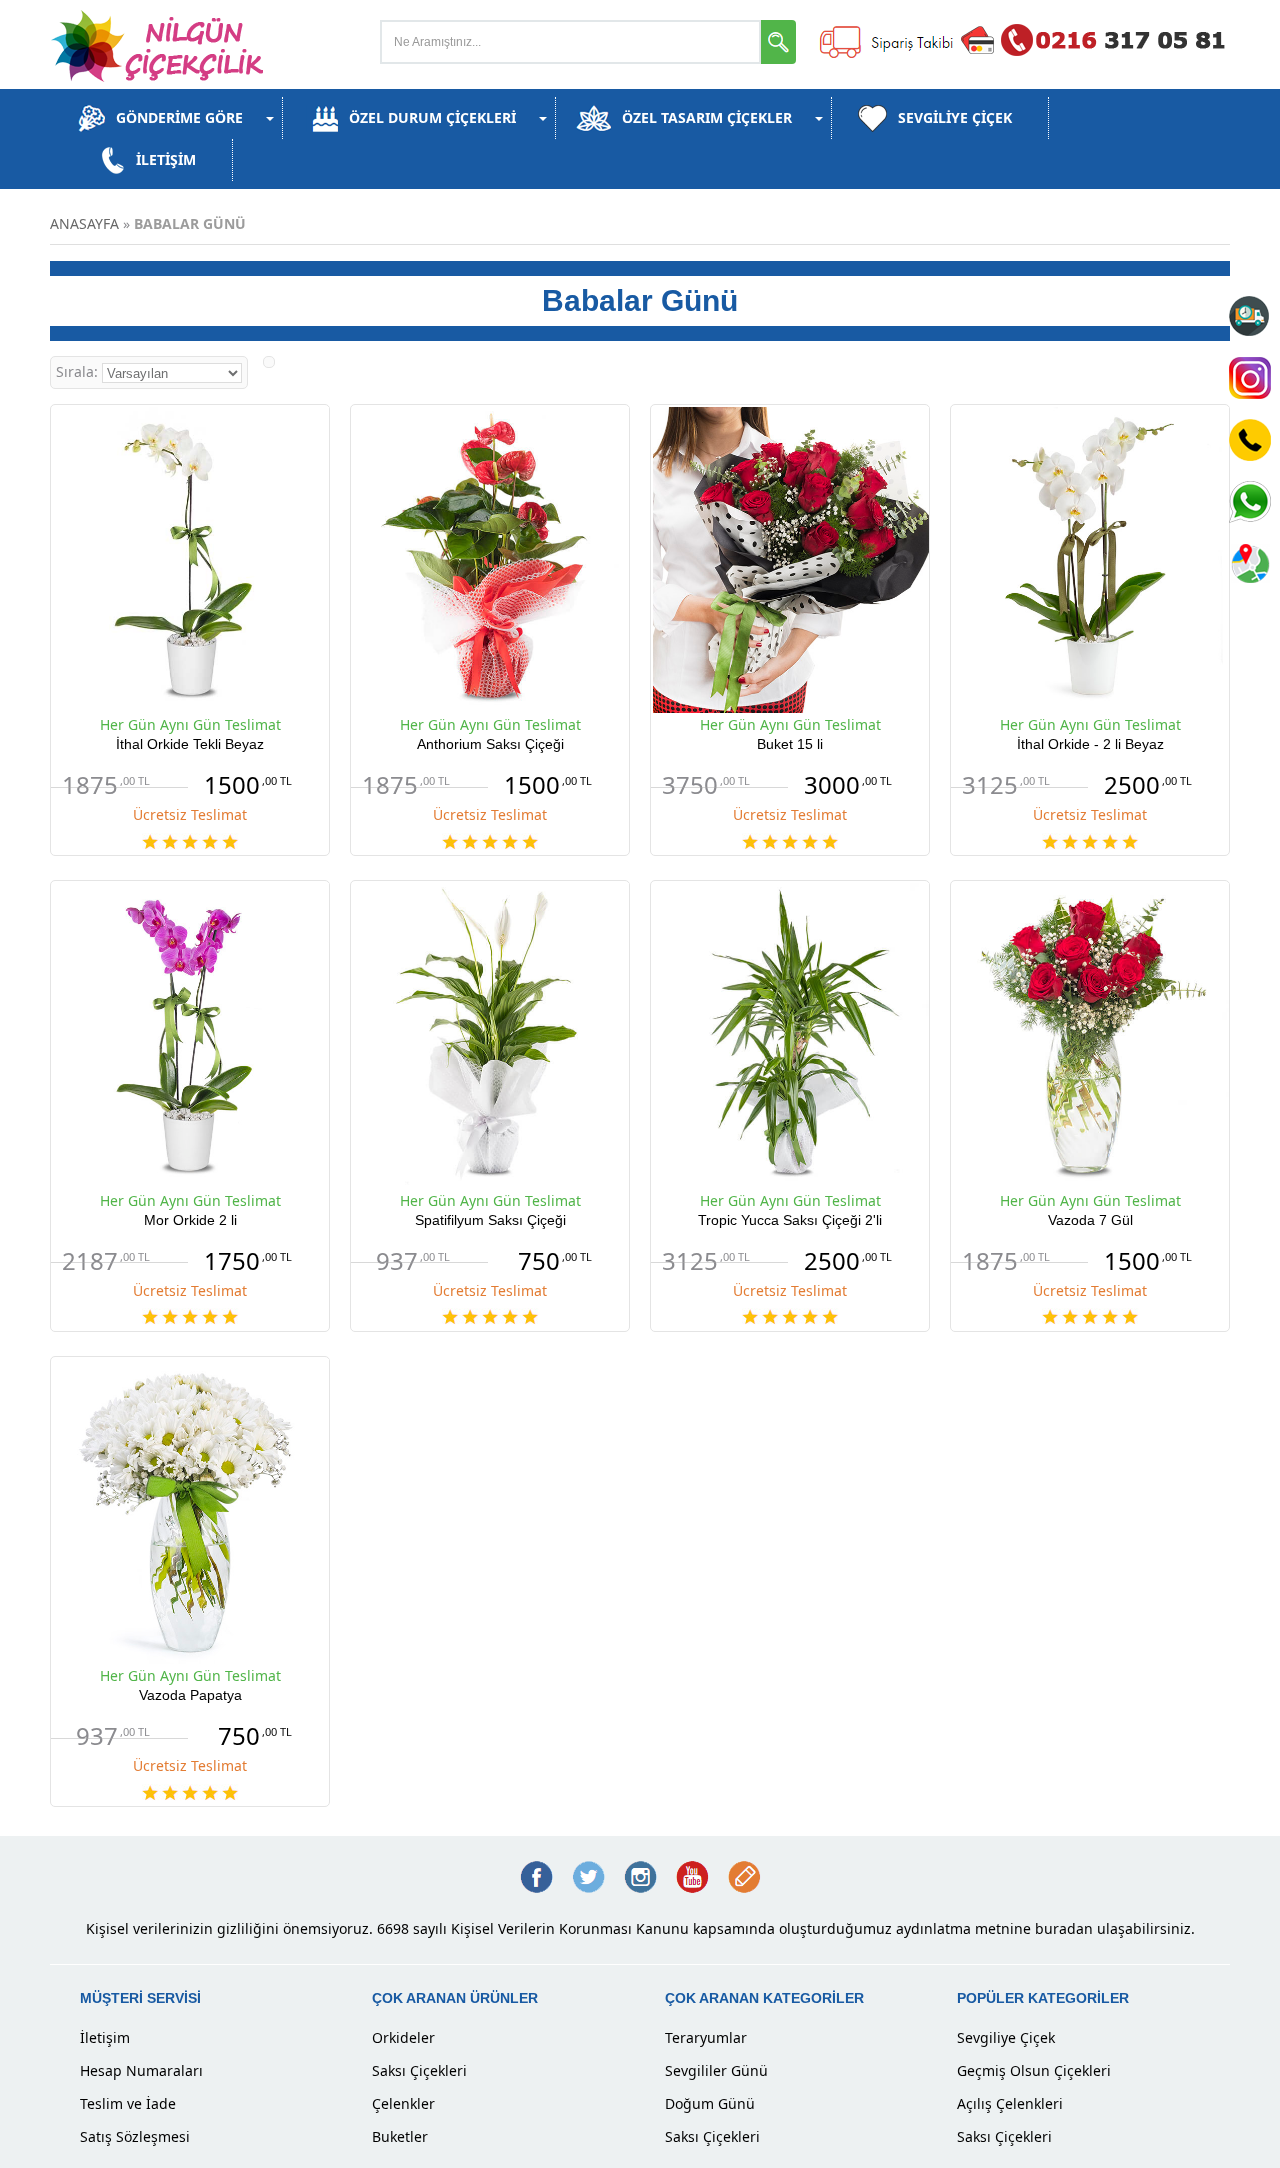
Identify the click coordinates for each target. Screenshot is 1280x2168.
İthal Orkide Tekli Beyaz (190, 744)
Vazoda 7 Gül (1090, 1220)
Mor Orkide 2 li (190, 1220)
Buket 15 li (790, 744)
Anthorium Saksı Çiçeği (490, 744)
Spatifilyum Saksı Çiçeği (490, 1220)
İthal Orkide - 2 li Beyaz (1090, 744)
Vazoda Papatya (190, 1695)
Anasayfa (84, 223)
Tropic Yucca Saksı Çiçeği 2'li (790, 1220)
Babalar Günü (190, 223)
